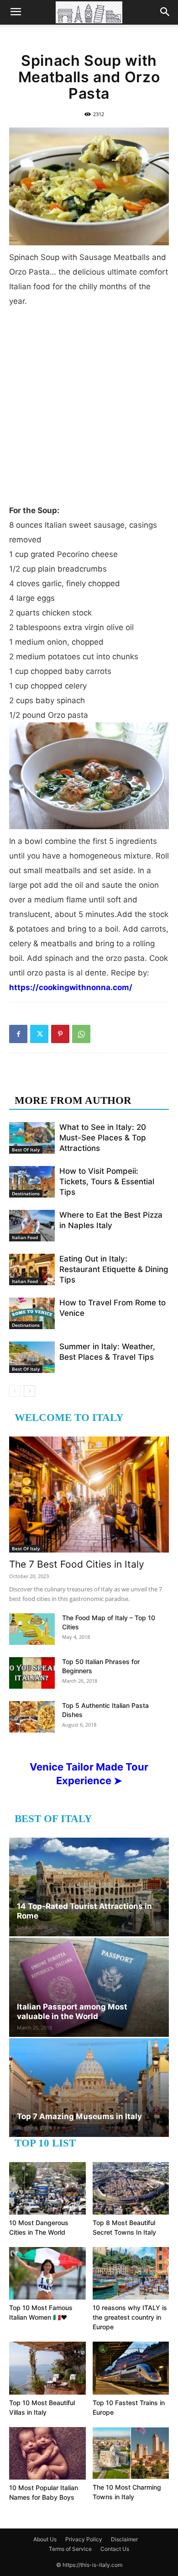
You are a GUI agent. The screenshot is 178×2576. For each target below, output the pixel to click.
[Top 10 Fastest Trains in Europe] (131, 2368)
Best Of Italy (26, 1150)
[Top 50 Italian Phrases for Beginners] (32, 1673)
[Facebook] (18, 1034)
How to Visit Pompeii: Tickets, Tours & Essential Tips (107, 1182)
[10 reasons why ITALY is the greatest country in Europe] (131, 2273)
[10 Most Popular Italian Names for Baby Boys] (47, 2453)
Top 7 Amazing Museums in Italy (79, 2116)
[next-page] (29, 1391)
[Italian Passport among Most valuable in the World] (89, 1987)
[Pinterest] (60, 1034)
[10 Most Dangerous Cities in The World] (47, 2188)
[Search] (165, 12)
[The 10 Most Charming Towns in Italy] (131, 2453)
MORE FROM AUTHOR (73, 1100)
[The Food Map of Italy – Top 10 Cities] (32, 1629)
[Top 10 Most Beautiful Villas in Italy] (47, 2368)
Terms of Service (70, 2549)
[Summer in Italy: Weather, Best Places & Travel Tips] (32, 1357)
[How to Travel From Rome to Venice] (32, 1313)
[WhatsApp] (81, 1034)
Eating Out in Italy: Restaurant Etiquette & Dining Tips (114, 1269)
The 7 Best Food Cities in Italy (77, 1564)
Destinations (26, 1193)
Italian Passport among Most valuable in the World (72, 2012)
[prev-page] (15, 1391)
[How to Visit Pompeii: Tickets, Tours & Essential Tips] (32, 1182)
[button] (16, 12)
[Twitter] (39, 1034)
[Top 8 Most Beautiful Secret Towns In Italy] (131, 2188)
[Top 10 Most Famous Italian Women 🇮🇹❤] (47, 2273)
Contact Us (115, 2549)
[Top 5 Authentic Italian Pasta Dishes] (32, 1717)
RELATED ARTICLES (67, 1082)
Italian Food (25, 1237)
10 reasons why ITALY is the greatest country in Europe (130, 2317)
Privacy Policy (84, 2539)
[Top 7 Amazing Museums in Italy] (89, 2088)
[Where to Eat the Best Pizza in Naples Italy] (32, 1226)
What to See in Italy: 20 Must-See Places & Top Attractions (103, 1138)
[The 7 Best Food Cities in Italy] (89, 1495)
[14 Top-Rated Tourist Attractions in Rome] (89, 1887)
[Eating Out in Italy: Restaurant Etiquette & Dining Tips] (32, 1269)
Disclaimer (124, 2539)
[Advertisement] (89, 409)
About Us (45, 2539)
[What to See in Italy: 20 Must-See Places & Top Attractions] (32, 1138)
